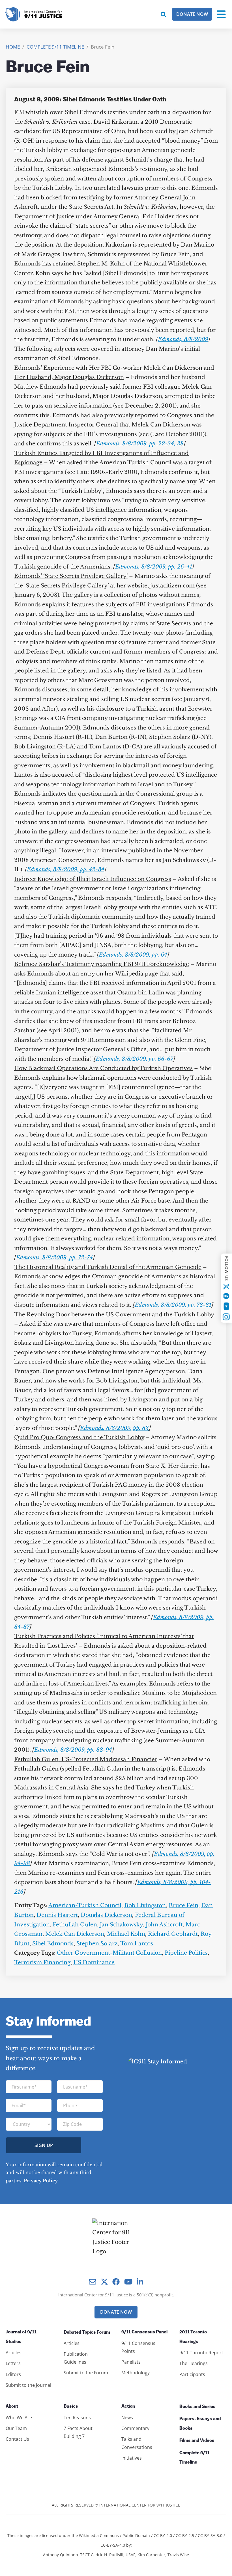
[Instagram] (226, 1317)
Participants (192, 2374)
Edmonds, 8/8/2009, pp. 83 (114, 1428)
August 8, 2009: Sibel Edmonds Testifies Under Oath (90, 100)
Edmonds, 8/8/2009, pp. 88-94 (73, 1750)
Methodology (136, 2373)
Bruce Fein (183, 1905)
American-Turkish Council (85, 1905)
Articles (14, 2353)
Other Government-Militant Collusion (109, 1953)
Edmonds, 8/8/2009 (183, 339)
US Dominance (94, 1962)
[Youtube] (226, 1306)
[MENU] (221, 14)
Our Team (16, 2428)
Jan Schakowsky (121, 1925)
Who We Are (19, 2418)
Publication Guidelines (76, 2358)
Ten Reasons (77, 2418)
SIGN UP (44, 2145)
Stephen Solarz (97, 1944)
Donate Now (192, 14)
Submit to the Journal (28, 2385)
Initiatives (132, 2458)
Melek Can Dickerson (75, 1934)
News (127, 2418)
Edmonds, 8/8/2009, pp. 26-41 (154, 567)
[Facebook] (226, 1296)
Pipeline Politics (186, 1953)
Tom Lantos (137, 1944)
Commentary (135, 2428)
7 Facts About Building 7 (78, 2432)
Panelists (131, 2362)
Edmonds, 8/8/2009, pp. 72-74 (54, 1257)
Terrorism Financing (42, 1962)
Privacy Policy (41, 2181)
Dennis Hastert (57, 1915)
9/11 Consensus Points (138, 2347)
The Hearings (194, 2363)
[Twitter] (226, 1286)
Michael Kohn (126, 1934)
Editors (13, 2374)
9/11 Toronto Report (201, 2353)
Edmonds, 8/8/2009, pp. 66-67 (134, 1059)
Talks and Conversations (137, 2443)
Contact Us (17, 2439)
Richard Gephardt (173, 1934)
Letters (13, 2363)
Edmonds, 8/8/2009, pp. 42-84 (66, 869)
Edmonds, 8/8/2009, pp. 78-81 (173, 1305)
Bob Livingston (145, 1905)
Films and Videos (197, 2441)
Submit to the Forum (86, 2373)
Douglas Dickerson (106, 1915)
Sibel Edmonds (53, 1944)
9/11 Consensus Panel (144, 2332)
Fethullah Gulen (75, 1925)
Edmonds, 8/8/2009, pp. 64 (133, 955)
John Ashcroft (164, 1925)
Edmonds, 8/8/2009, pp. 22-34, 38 (140, 444)
